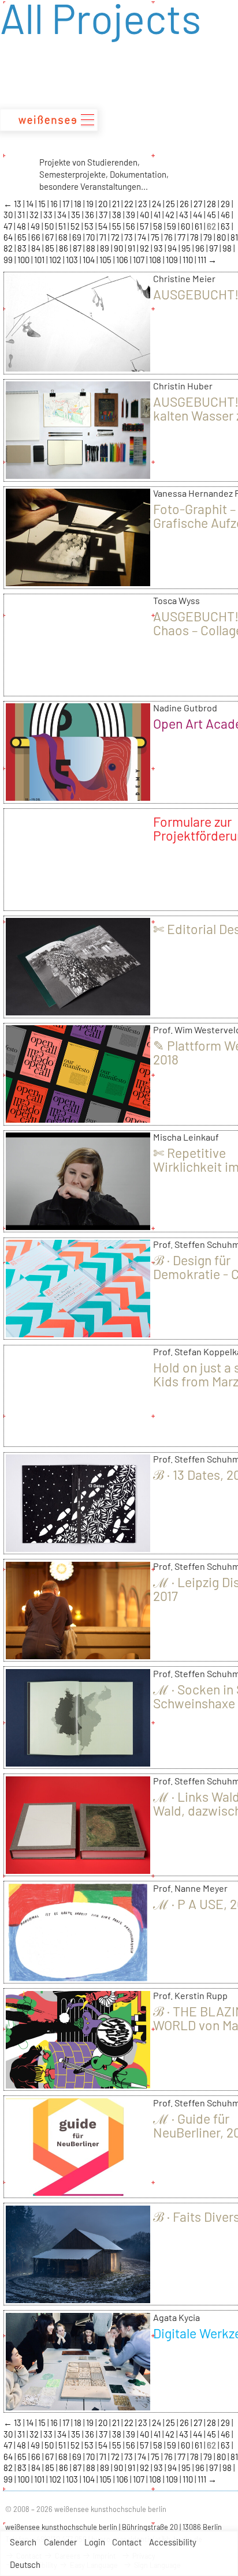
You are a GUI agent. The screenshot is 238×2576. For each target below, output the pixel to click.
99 (9, 260)
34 (63, 215)
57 (145, 226)
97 (214, 248)
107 (140, 260)
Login (95, 2542)
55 (118, 226)
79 (209, 237)
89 (105, 248)
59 (172, 226)
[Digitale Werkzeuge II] (78, 2406)
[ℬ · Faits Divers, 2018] (78, 2299)
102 (56, 260)
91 (132, 248)
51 (63, 226)
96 (201, 248)
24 (157, 204)
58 (159, 226)
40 (145, 215)
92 (145, 248)
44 (198, 215)
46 (226, 215)
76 (169, 237)
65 (23, 237)
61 (199, 226)
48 (22, 226)
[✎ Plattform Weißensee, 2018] (78, 1119)
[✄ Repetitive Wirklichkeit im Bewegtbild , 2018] (78, 1226)
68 (64, 237)
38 (118, 215)
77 (182, 237)
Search (23, 2542)
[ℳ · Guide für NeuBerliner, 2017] (78, 2192)
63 (226, 226)
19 (91, 204)
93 (159, 248)
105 (106, 260)
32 (35, 215)
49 (36, 226)
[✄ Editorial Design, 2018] (78, 1011)
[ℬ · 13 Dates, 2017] (78, 1548)
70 (91, 237)
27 (199, 204)
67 (50, 237)
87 (78, 248)
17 (67, 204)
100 (24, 260)
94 (173, 248)
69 (78, 237)
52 (76, 226)
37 (104, 215)
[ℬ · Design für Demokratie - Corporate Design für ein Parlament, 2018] (78, 1333)
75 (156, 237)
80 (222, 237)
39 (131, 215)
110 (189, 260)
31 (22, 215)
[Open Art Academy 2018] (78, 797)
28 (212, 204)
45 (212, 215)
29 (226, 204)
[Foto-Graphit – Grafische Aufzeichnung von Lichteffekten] (78, 582)
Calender (60, 2542)
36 (90, 215)
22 (130, 204)
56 (131, 226)
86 (64, 248)
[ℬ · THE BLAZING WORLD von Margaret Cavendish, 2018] (78, 2084)
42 (171, 215)
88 (92, 248)
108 (156, 260)
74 (143, 237)
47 (9, 226)
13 (18, 204)
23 (144, 204)
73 (129, 237)
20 (104, 204)
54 (104, 226)
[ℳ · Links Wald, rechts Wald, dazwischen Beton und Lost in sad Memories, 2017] (78, 1870)
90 (119, 248)
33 (49, 215)
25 (171, 204)
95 (187, 248)
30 (9, 215)
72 (116, 237)
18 (79, 204)
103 (73, 260)
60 (186, 226)
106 (123, 260)
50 (50, 226)
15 (43, 204)
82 (9, 248)
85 (51, 248)
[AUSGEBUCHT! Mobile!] (78, 368)
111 (203, 260)
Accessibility (173, 2542)
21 (117, 204)
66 (37, 237)
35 (77, 215)
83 (23, 248)
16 (55, 204)
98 (228, 248)
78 (195, 237)
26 (185, 204)
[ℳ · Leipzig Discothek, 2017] (78, 1655)
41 (158, 215)
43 (185, 215)
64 (9, 237)
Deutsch (25, 2564)
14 (31, 204)
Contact (127, 2542)
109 (173, 260)
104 (90, 260)
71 (104, 237)
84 (37, 248)
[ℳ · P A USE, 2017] (78, 1977)
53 (90, 226)
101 (40, 260)
